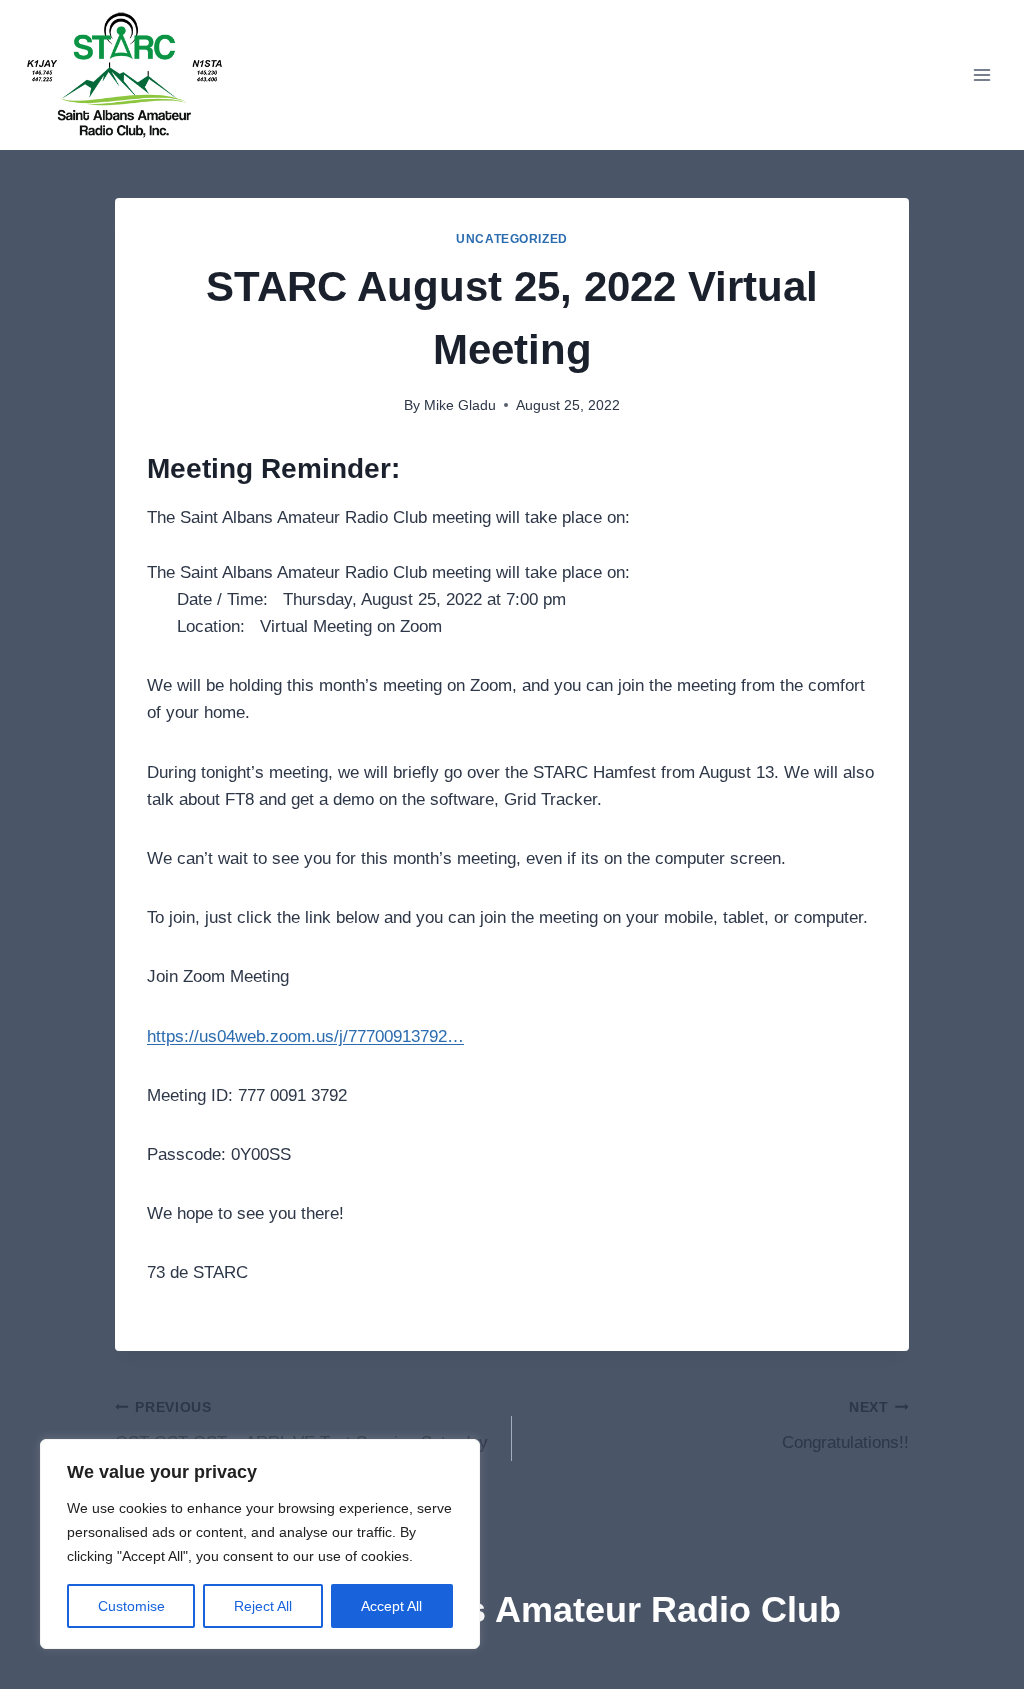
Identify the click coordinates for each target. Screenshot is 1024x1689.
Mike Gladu (460, 405)
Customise (131, 1606)
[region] (260, 1544)
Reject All (263, 1606)
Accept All (391, 1606)
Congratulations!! (845, 1426)
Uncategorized (512, 239)
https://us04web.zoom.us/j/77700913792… (305, 1036)
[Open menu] (981, 74)
